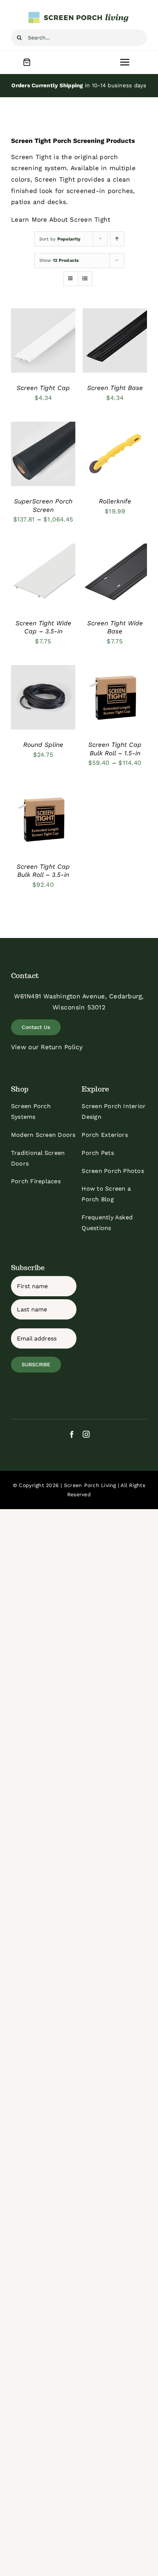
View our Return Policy (47, 1047)
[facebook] (72, 1434)
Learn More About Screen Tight (61, 219)
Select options (43, 335)
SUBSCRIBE (36, 1364)
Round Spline (43, 745)
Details (28, 349)
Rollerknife (115, 501)
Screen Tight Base (115, 388)
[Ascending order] (117, 239)
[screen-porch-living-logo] (79, 14)
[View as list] (85, 279)
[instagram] (86, 1434)
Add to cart (109, 339)
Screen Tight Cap (43, 388)
